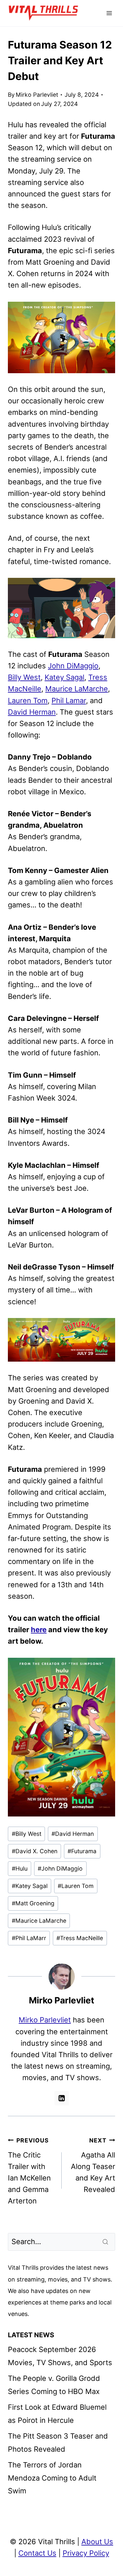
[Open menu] (109, 13)
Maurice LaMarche (77, 689)
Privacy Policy (86, 2553)
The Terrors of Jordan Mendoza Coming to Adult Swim (52, 2478)
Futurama (82, 1851)
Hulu (20, 1868)
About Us (97, 2542)
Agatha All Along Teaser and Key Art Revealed (93, 2165)
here (39, 1630)
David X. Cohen (35, 1851)
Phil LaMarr (29, 1938)
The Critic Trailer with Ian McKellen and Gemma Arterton (29, 2171)
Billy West (24, 677)
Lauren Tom (28, 700)
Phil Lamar (69, 700)
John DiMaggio (73, 666)
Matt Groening (33, 1903)
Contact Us (37, 2553)
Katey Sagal (64, 677)
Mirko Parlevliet (37, 95)
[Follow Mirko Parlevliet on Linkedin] (62, 2098)
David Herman (32, 712)
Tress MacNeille (80, 1938)
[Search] (106, 2242)
